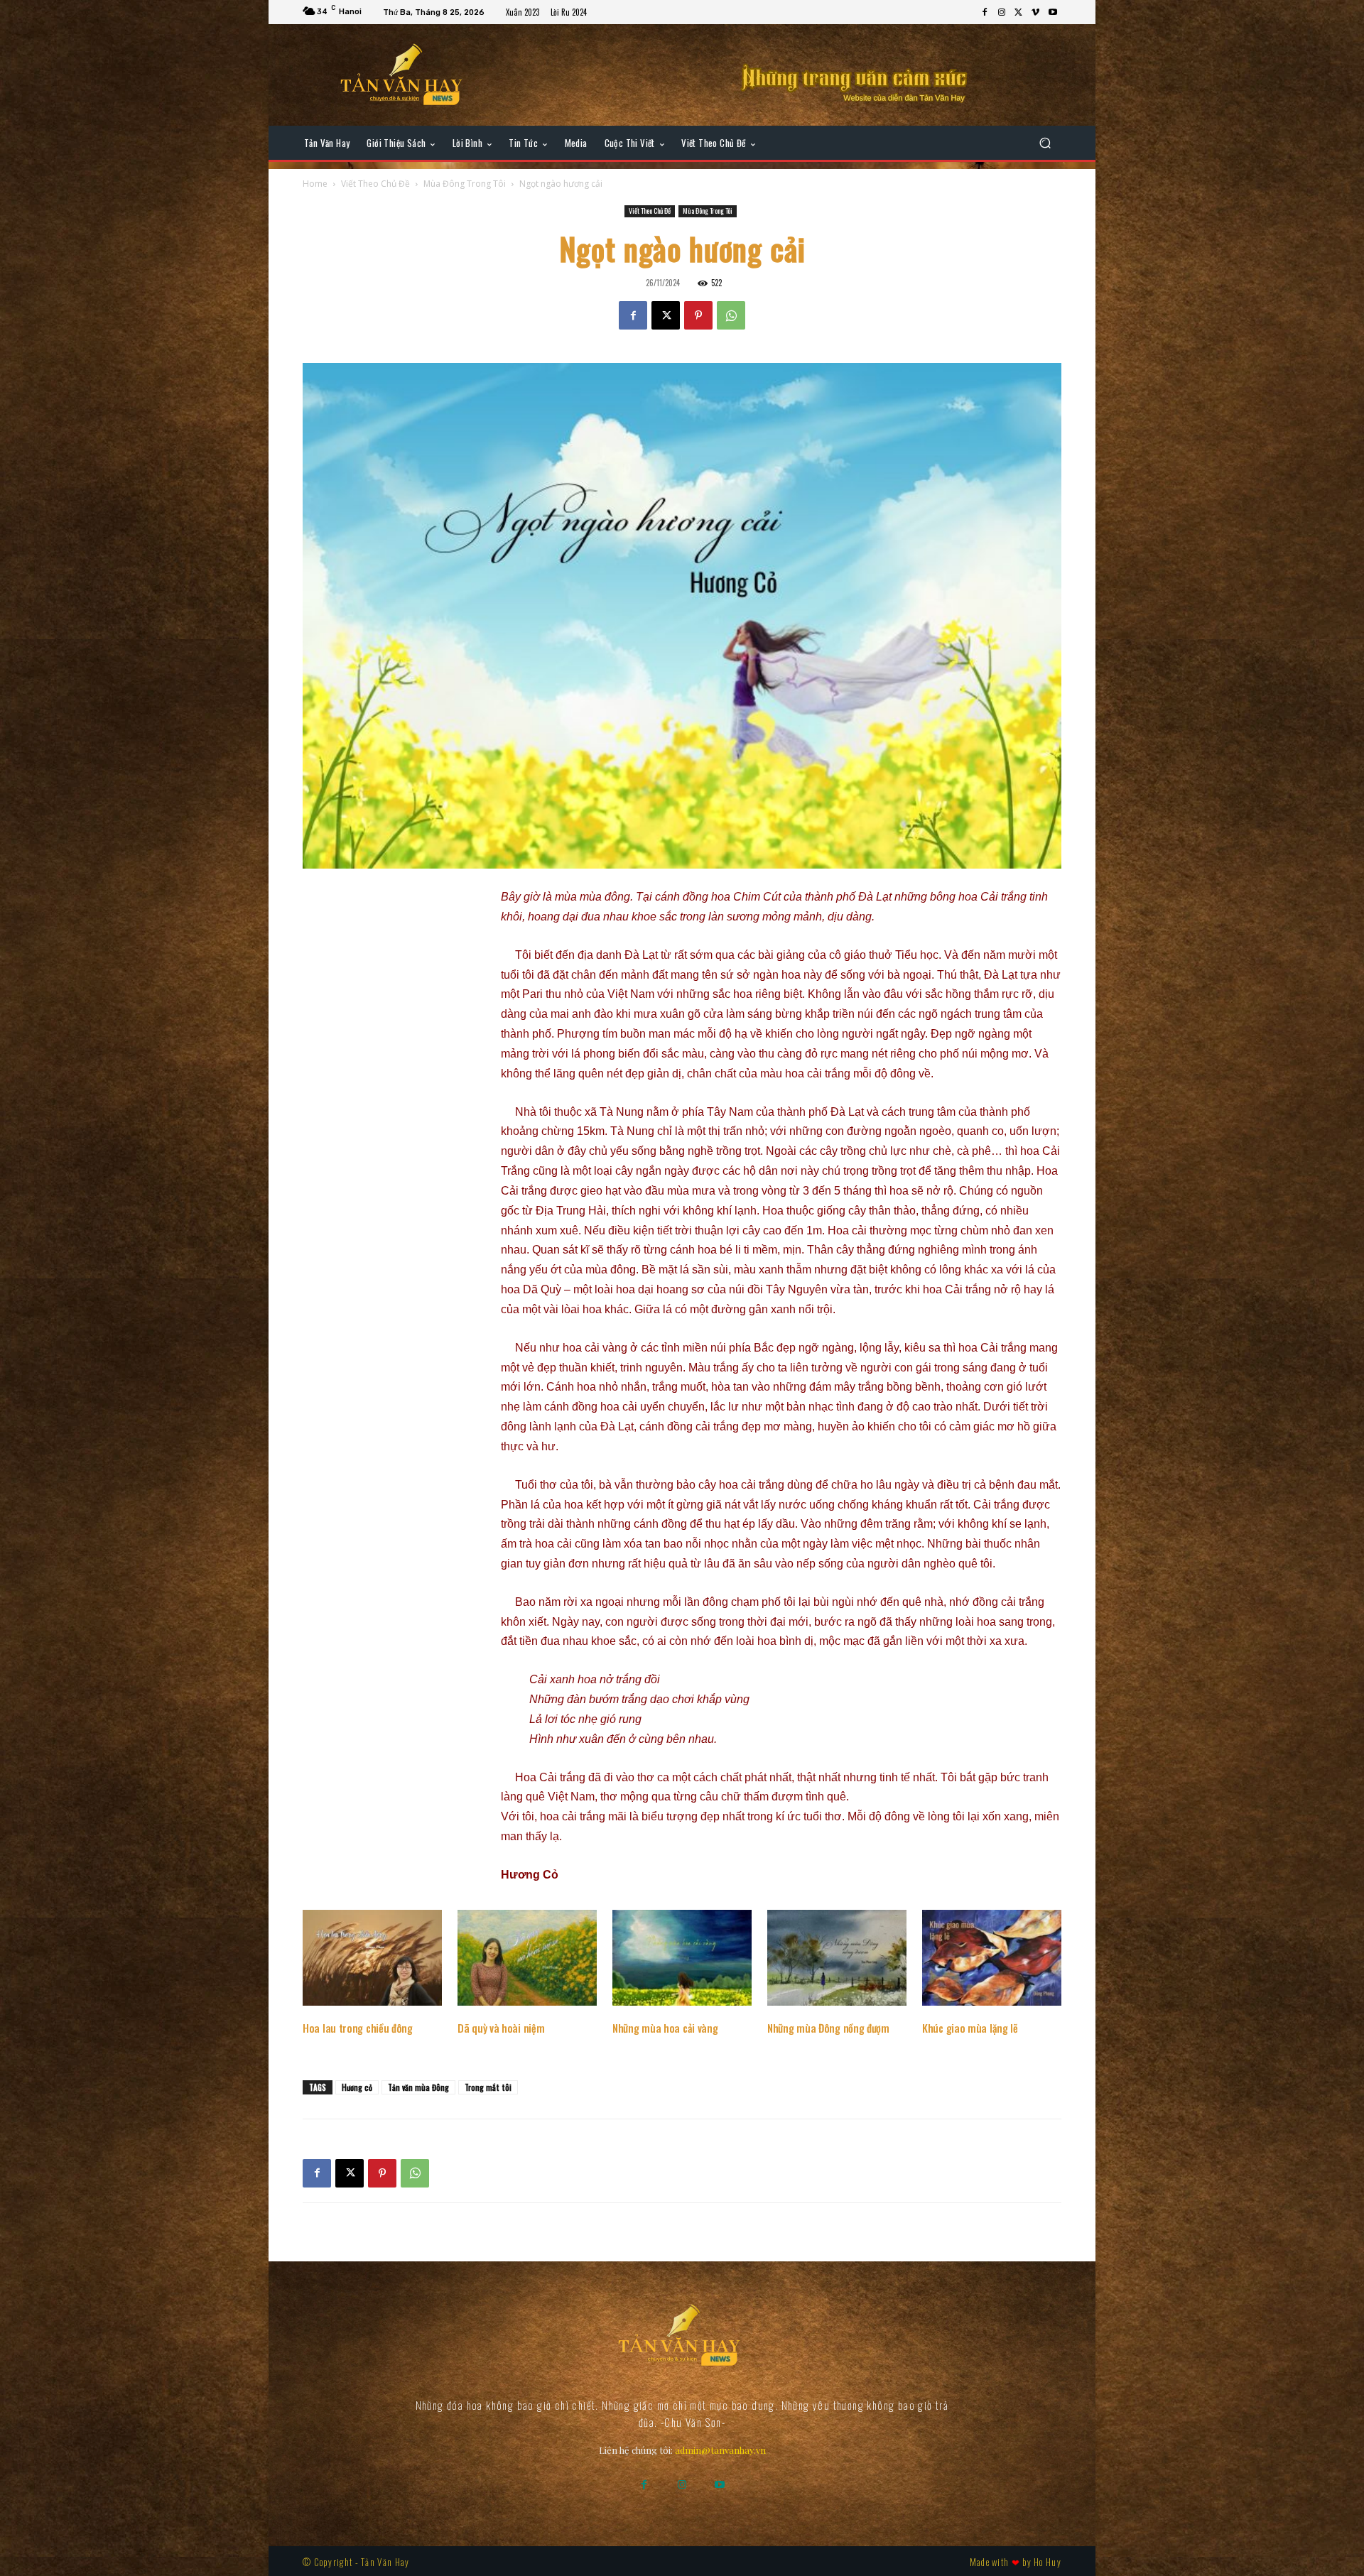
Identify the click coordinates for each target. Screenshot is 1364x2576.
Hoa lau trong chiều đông (358, 2028)
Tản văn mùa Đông (418, 2087)
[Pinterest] (698, 315)
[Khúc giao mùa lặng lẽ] (992, 1958)
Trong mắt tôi (488, 2087)
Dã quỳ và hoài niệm (501, 2028)
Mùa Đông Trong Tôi (465, 184)
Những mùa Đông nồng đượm (828, 2028)
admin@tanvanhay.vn (720, 2450)
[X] (1019, 13)
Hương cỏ (357, 2087)
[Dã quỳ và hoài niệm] (527, 1958)
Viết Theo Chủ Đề (375, 184)
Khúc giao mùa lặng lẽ (970, 2028)
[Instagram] (1002, 13)
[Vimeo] (1036, 13)
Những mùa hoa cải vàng (665, 2028)
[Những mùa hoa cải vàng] (682, 1958)
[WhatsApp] (731, 315)
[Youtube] (1053, 13)
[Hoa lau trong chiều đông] (372, 1958)
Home (315, 184)
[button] (1045, 143)
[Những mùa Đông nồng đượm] (837, 1958)
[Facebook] (985, 13)
